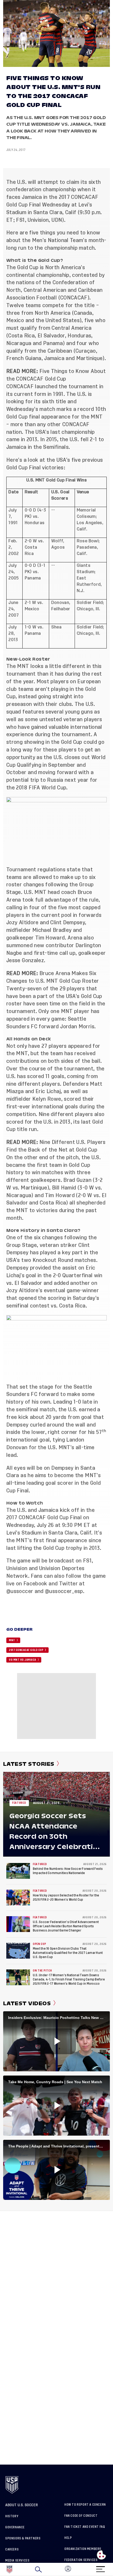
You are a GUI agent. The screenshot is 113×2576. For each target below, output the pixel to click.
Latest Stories (29, 1764)
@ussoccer (20, 1591)
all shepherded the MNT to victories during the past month (56, 1210)
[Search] (38, 2569)
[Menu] (100, 2567)
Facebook (35, 1584)
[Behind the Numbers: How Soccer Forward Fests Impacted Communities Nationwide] (18, 1871)
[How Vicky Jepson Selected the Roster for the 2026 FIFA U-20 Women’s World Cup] (18, 1897)
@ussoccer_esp (64, 1591)
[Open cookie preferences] (101, 2555)
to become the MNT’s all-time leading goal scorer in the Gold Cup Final (53, 1483)
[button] (113, 2569)
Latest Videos (27, 2003)
